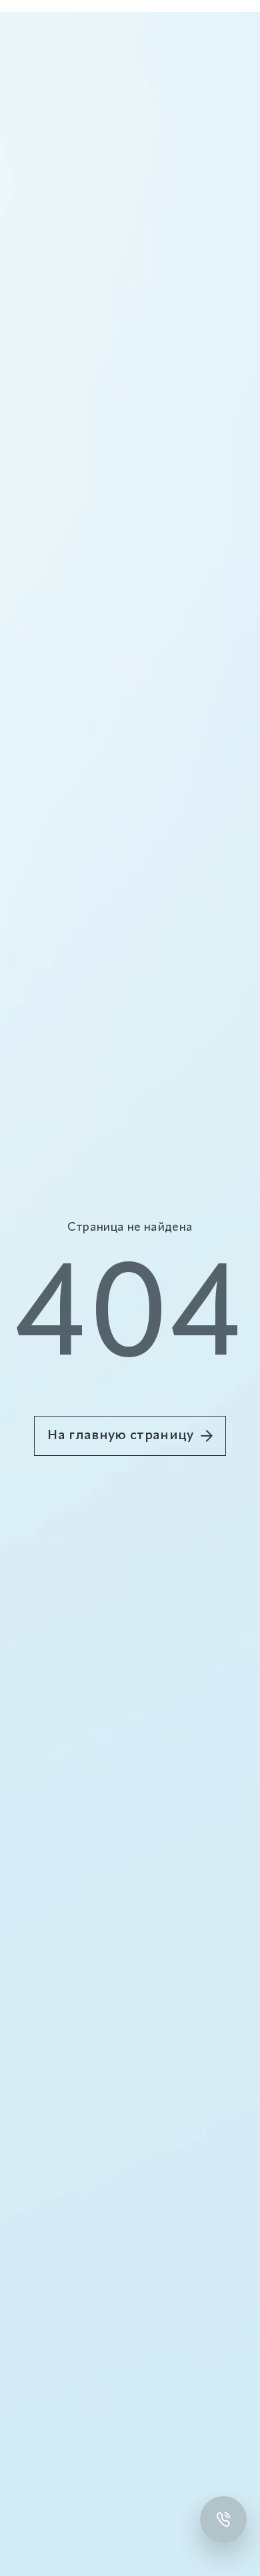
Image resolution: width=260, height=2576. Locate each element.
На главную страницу (120, 1436)
